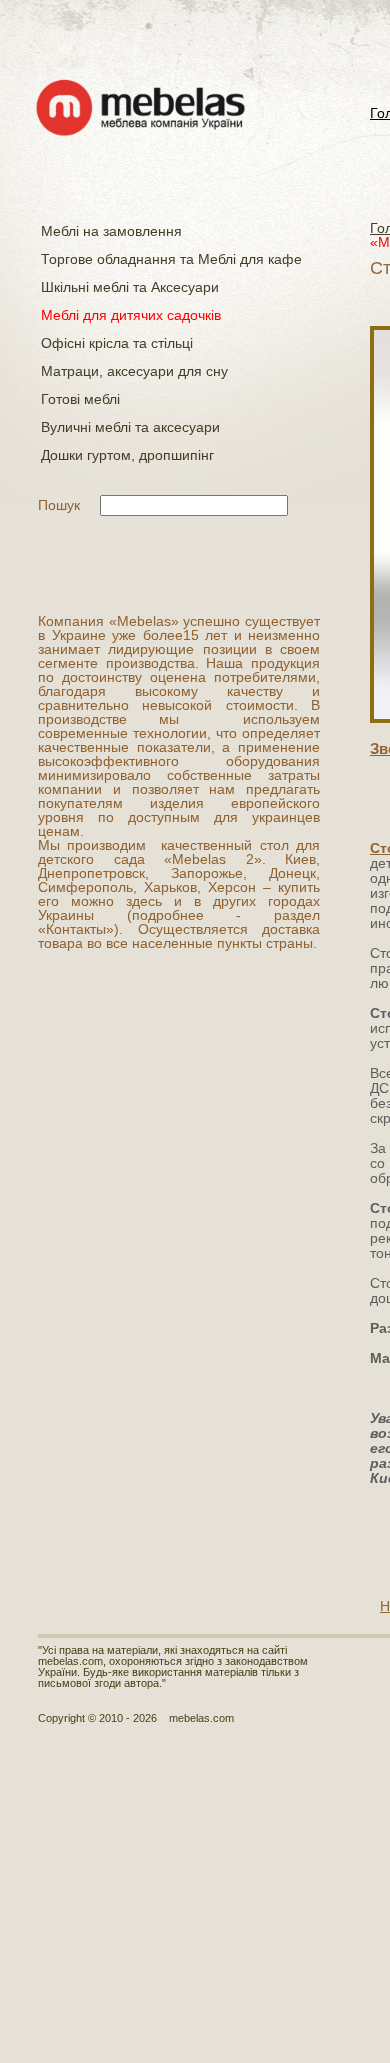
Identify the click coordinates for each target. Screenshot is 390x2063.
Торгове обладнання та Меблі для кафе (171, 259)
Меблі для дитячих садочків (131, 315)
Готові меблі (80, 399)
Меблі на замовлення (111, 231)
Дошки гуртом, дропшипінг (127, 455)
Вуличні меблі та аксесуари (130, 427)
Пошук (59, 505)
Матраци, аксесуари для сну (134, 371)
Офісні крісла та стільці (117, 343)
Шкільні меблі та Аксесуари (130, 287)
